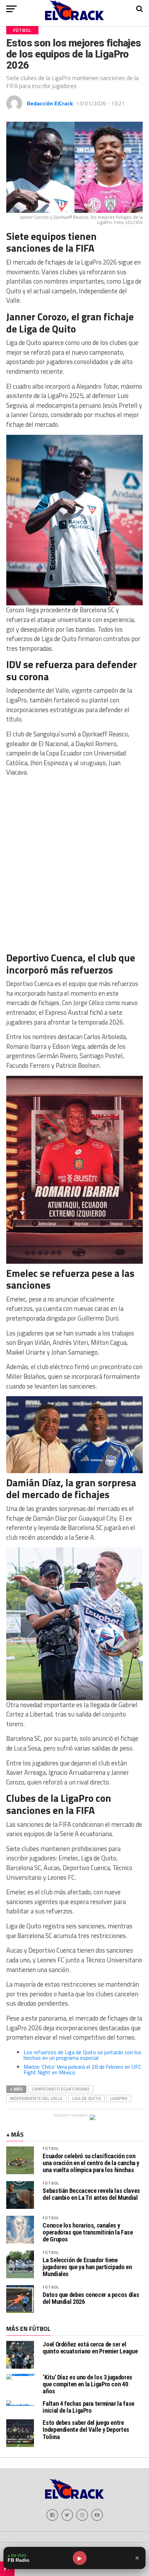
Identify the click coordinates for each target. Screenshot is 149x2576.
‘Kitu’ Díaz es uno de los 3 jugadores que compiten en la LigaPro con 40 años (87, 2384)
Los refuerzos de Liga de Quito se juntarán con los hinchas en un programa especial (82, 2055)
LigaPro (119, 2098)
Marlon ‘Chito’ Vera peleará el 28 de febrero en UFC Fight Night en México (82, 2069)
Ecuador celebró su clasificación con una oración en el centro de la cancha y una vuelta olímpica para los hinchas (91, 2163)
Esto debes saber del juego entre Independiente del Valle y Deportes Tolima (86, 2430)
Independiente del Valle (36, 2098)
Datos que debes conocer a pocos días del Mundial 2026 (91, 2298)
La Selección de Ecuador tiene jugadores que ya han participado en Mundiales (87, 2267)
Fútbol (51, 2148)
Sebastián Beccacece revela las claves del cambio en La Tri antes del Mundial (91, 2194)
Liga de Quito (86, 2098)
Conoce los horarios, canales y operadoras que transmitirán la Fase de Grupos (88, 2232)
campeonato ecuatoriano (61, 2089)
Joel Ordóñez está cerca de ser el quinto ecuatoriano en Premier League (90, 2348)
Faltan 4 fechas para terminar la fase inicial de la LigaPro (88, 2407)
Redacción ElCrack (50, 103)
